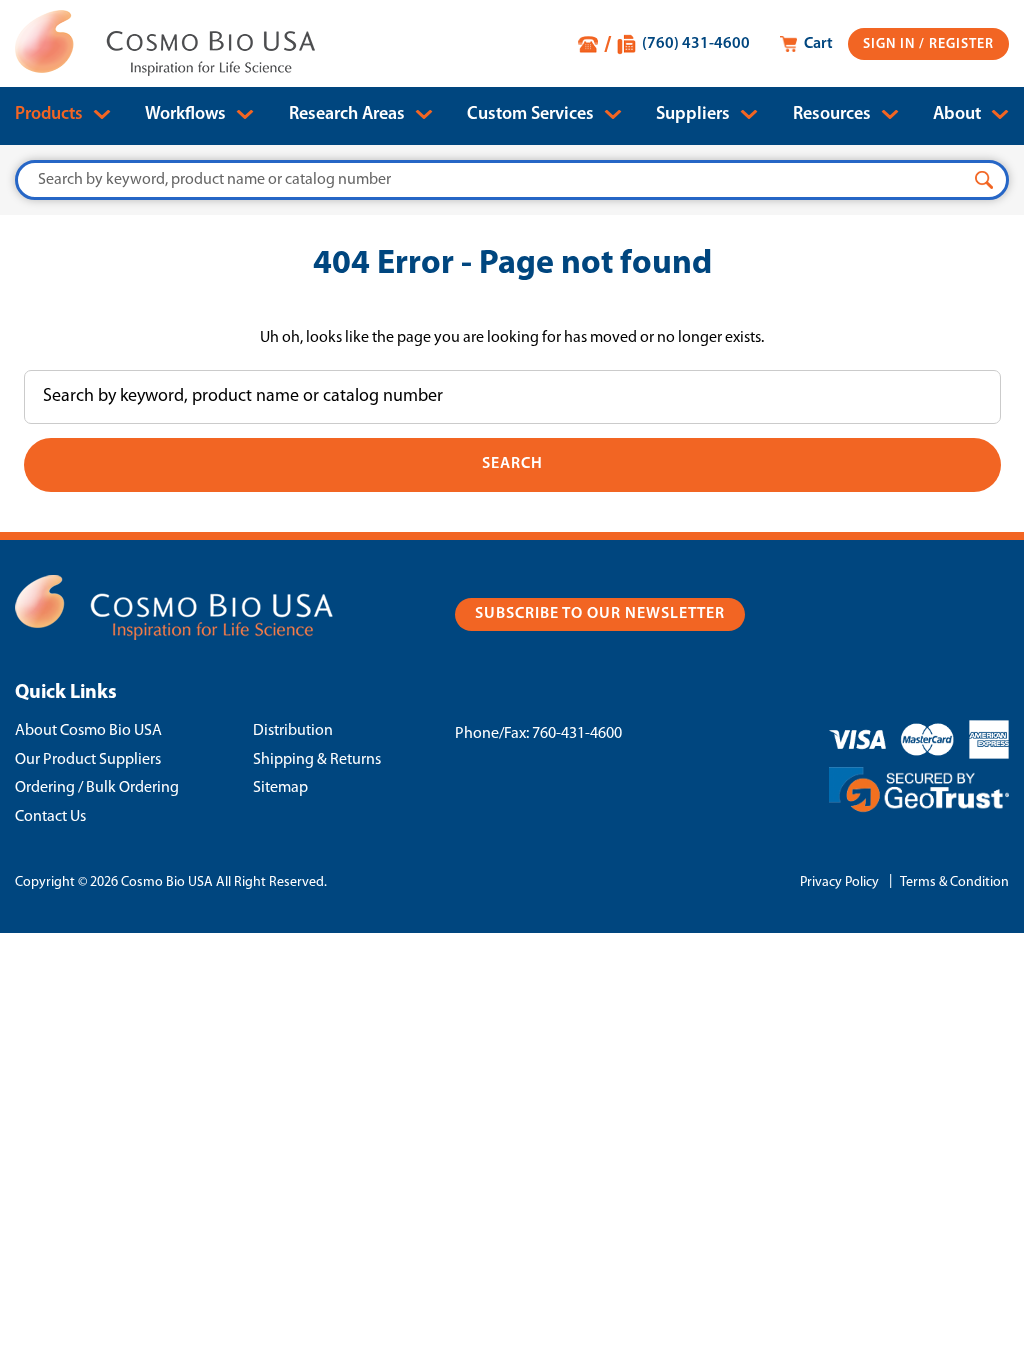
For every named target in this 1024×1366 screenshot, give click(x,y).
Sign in (891, 44)
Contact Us (50, 817)
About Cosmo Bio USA (88, 731)
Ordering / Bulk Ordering (97, 788)
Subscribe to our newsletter (600, 614)
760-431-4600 (577, 734)
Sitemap (280, 788)
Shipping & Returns (317, 760)
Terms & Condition (954, 882)
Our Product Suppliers (88, 760)
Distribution (293, 731)
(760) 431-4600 (696, 44)
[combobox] (512, 180)
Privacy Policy (839, 882)
